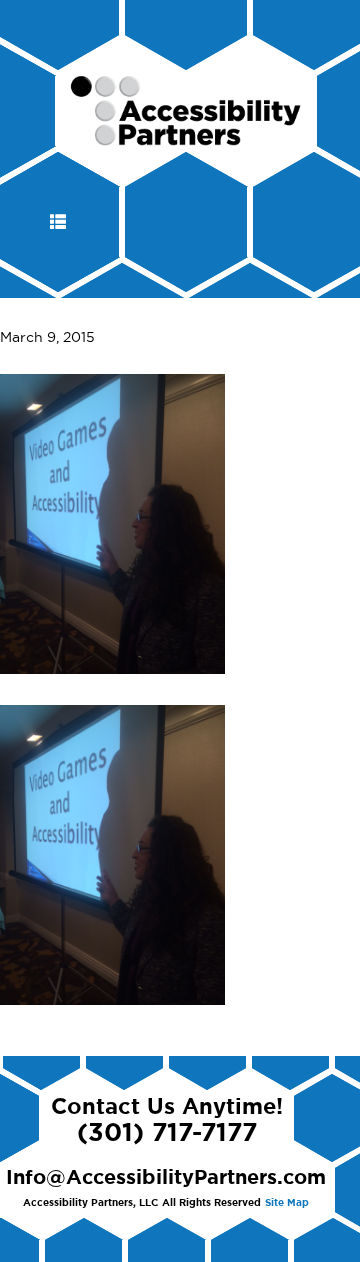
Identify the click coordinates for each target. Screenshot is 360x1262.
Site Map (287, 1203)
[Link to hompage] (186, 137)
